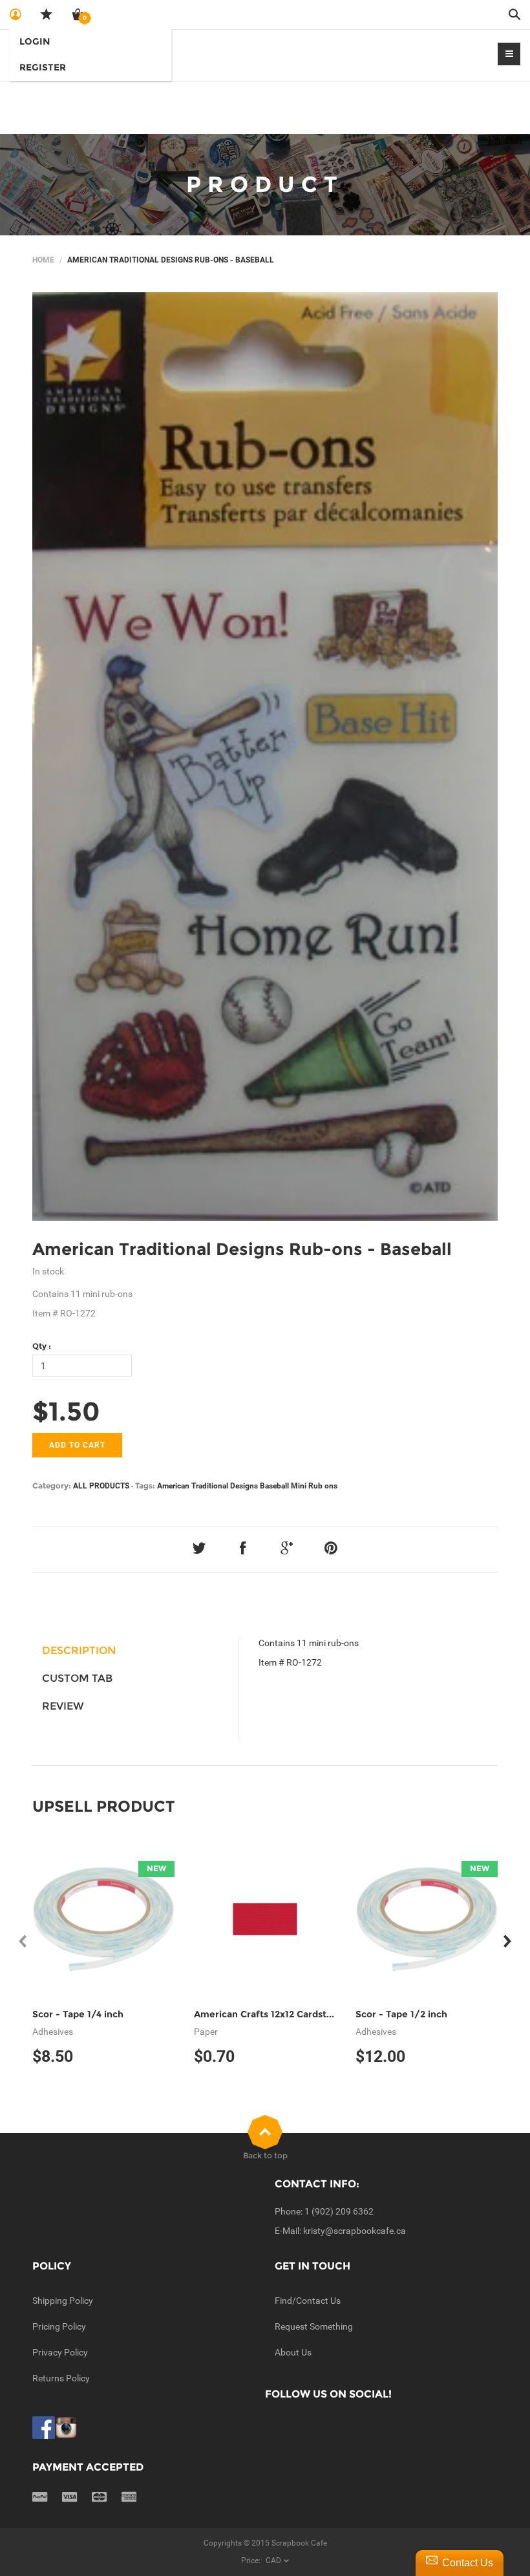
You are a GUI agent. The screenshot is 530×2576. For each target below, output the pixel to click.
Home (43, 260)
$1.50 (66, 1411)
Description (79, 1650)
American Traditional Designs (207, 1486)
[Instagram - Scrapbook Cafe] (66, 2427)
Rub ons (323, 1486)
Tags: (145, 1486)
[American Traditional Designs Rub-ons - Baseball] (265, 757)
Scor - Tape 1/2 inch (401, 2014)
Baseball (274, 1486)
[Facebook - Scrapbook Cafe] (44, 2427)
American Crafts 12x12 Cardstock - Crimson (292, 2014)
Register (43, 67)
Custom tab (77, 1678)
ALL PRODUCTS (101, 1486)
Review (63, 1706)
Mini (299, 1486)
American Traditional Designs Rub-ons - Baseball (242, 1249)
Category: (52, 1486)
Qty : (42, 1346)
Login (35, 41)
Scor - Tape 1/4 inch (78, 2014)
